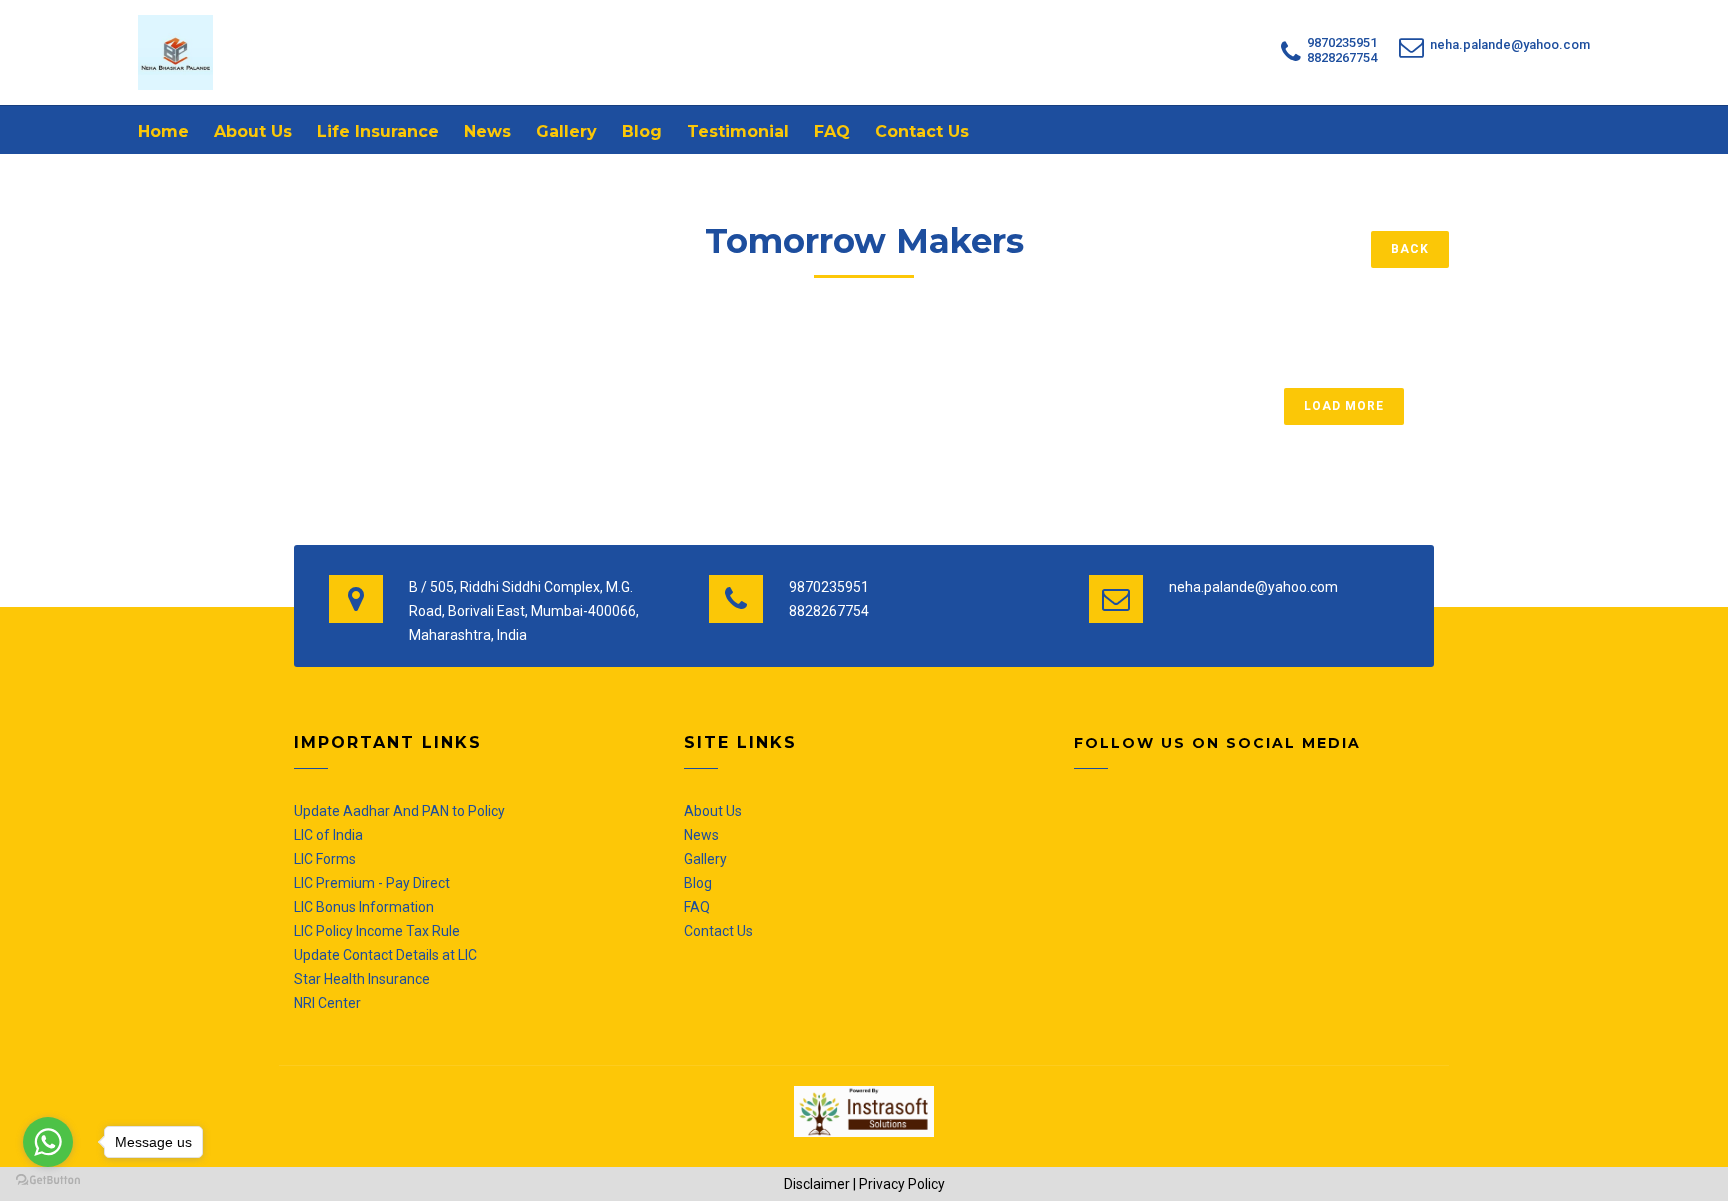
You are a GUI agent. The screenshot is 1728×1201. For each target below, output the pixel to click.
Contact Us (922, 131)
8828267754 (1342, 57)
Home (163, 131)
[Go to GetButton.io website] (48, 1180)
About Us (253, 131)
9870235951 (1342, 42)
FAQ (832, 131)
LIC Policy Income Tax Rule (377, 931)
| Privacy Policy (899, 1184)
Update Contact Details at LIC (385, 955)
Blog (642, 131)
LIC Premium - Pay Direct (372, 883)
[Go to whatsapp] (48, 1142)
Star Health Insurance (362, 979)
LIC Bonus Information (364, 907)
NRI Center (327, 1003)
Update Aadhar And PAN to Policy (399, 811)
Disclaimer (817, 1184)
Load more (1344, 406)
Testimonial (738, 131)
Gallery (566, 131)
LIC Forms (325, 859)
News (487, 131)
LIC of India (328, 835)
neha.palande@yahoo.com (1510, 44)
